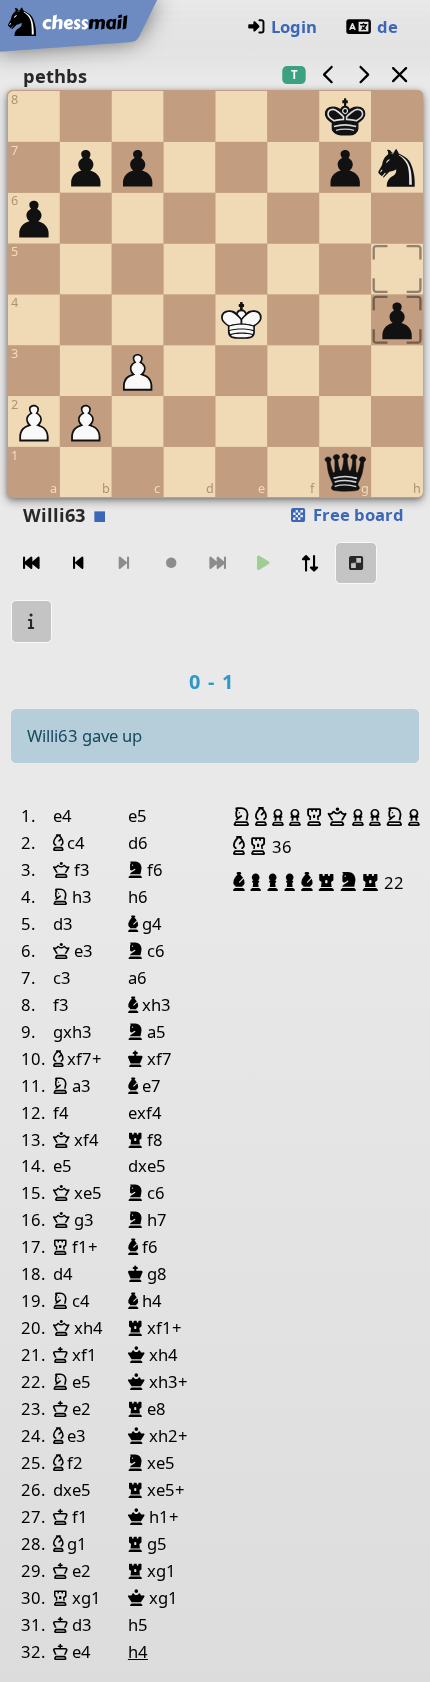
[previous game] (328, 74)
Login (294, 26)
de (387, 26)
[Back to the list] (399, 74)
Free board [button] (356, 514)
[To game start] (32, 563)
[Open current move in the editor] (356, 563)
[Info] (32, 621)
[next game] (364, 74)
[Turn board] (310, 563)
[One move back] (78, 563)
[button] (244, 817)
